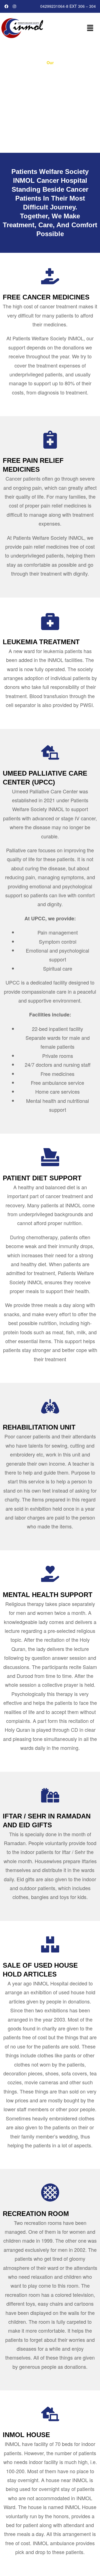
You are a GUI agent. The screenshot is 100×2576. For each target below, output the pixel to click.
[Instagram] (15, 7)
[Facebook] (7, 7)
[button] (90, 28)
